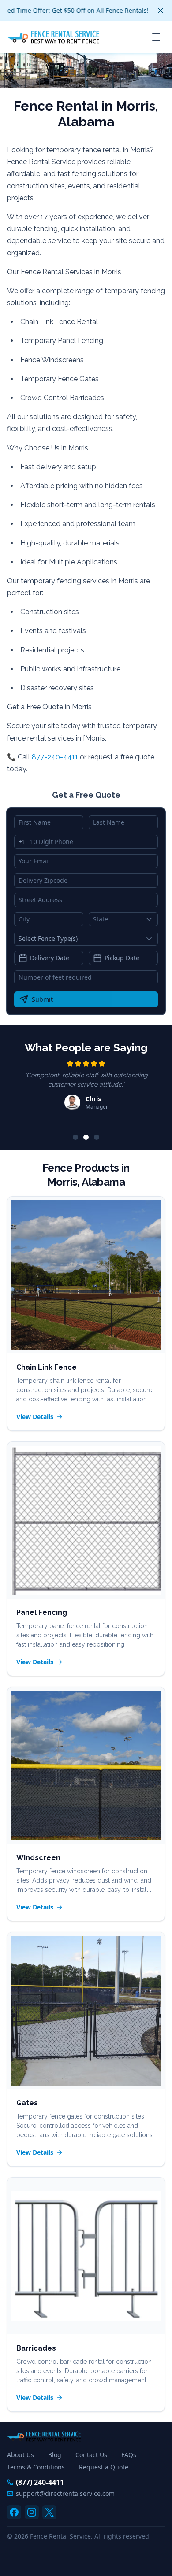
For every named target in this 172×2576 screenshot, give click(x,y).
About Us (21, 2455)
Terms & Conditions (36, 2467)
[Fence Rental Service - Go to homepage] (53, 37)
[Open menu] (156, 37)
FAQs (129, 2455)
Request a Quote (104, 2467)
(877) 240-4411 (40, 2482)
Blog (55, 2455)
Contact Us (91, 2455)
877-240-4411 (55, 757)
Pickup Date (122, 958)
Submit (42, 999)
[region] (86, 1091)
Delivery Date (50, 958)
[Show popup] (151, 919)
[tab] (75, 1137)
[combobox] (123, 919)
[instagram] (32, 2512)
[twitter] (49, 2512)
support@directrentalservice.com (65, 2493)
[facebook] (14, 2512)
